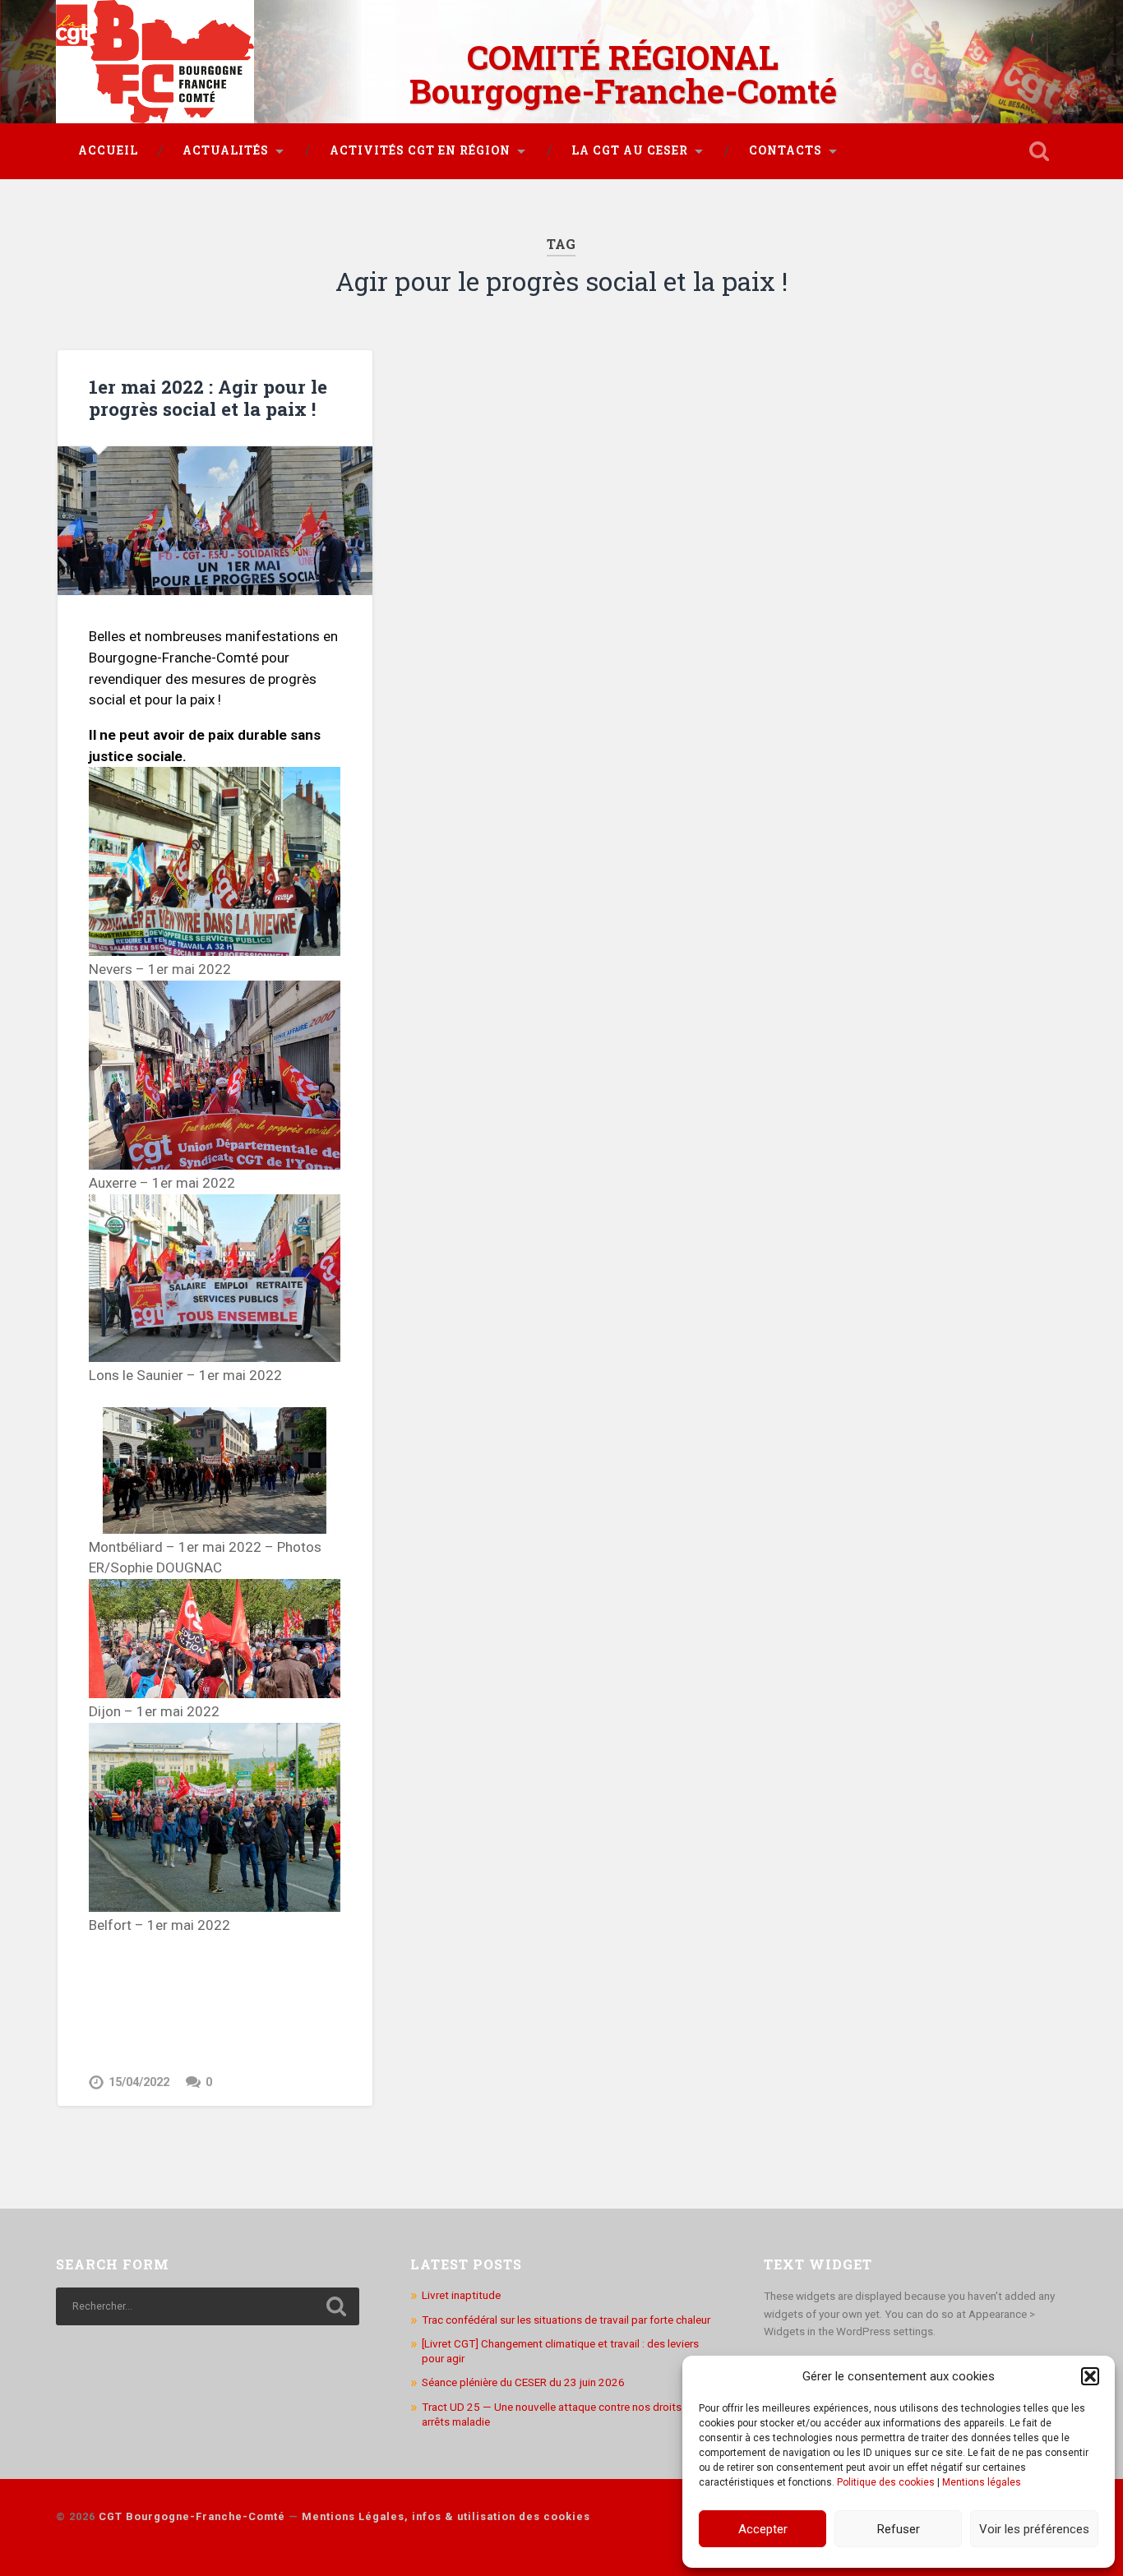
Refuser (899, 2529)
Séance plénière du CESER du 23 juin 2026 (523, 2382)
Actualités (226, 150)
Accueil (108, 150)
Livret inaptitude (461, 2295)
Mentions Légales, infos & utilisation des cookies (446, 2516)
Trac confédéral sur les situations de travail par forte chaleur (566, 2320)
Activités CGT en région (420, 150)
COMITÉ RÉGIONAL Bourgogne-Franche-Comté (623, 74)
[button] (1090, 2376)
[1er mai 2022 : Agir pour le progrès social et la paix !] (215, 521)
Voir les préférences (1034, 2529)
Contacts (786, 150)
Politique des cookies (886, 2482)
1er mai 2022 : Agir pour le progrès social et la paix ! (208, 397)
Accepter (763, 2529)
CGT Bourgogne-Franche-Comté (192, 2516)
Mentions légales (982, 2482)
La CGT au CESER (630, 150)
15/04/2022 (139, 2082)
